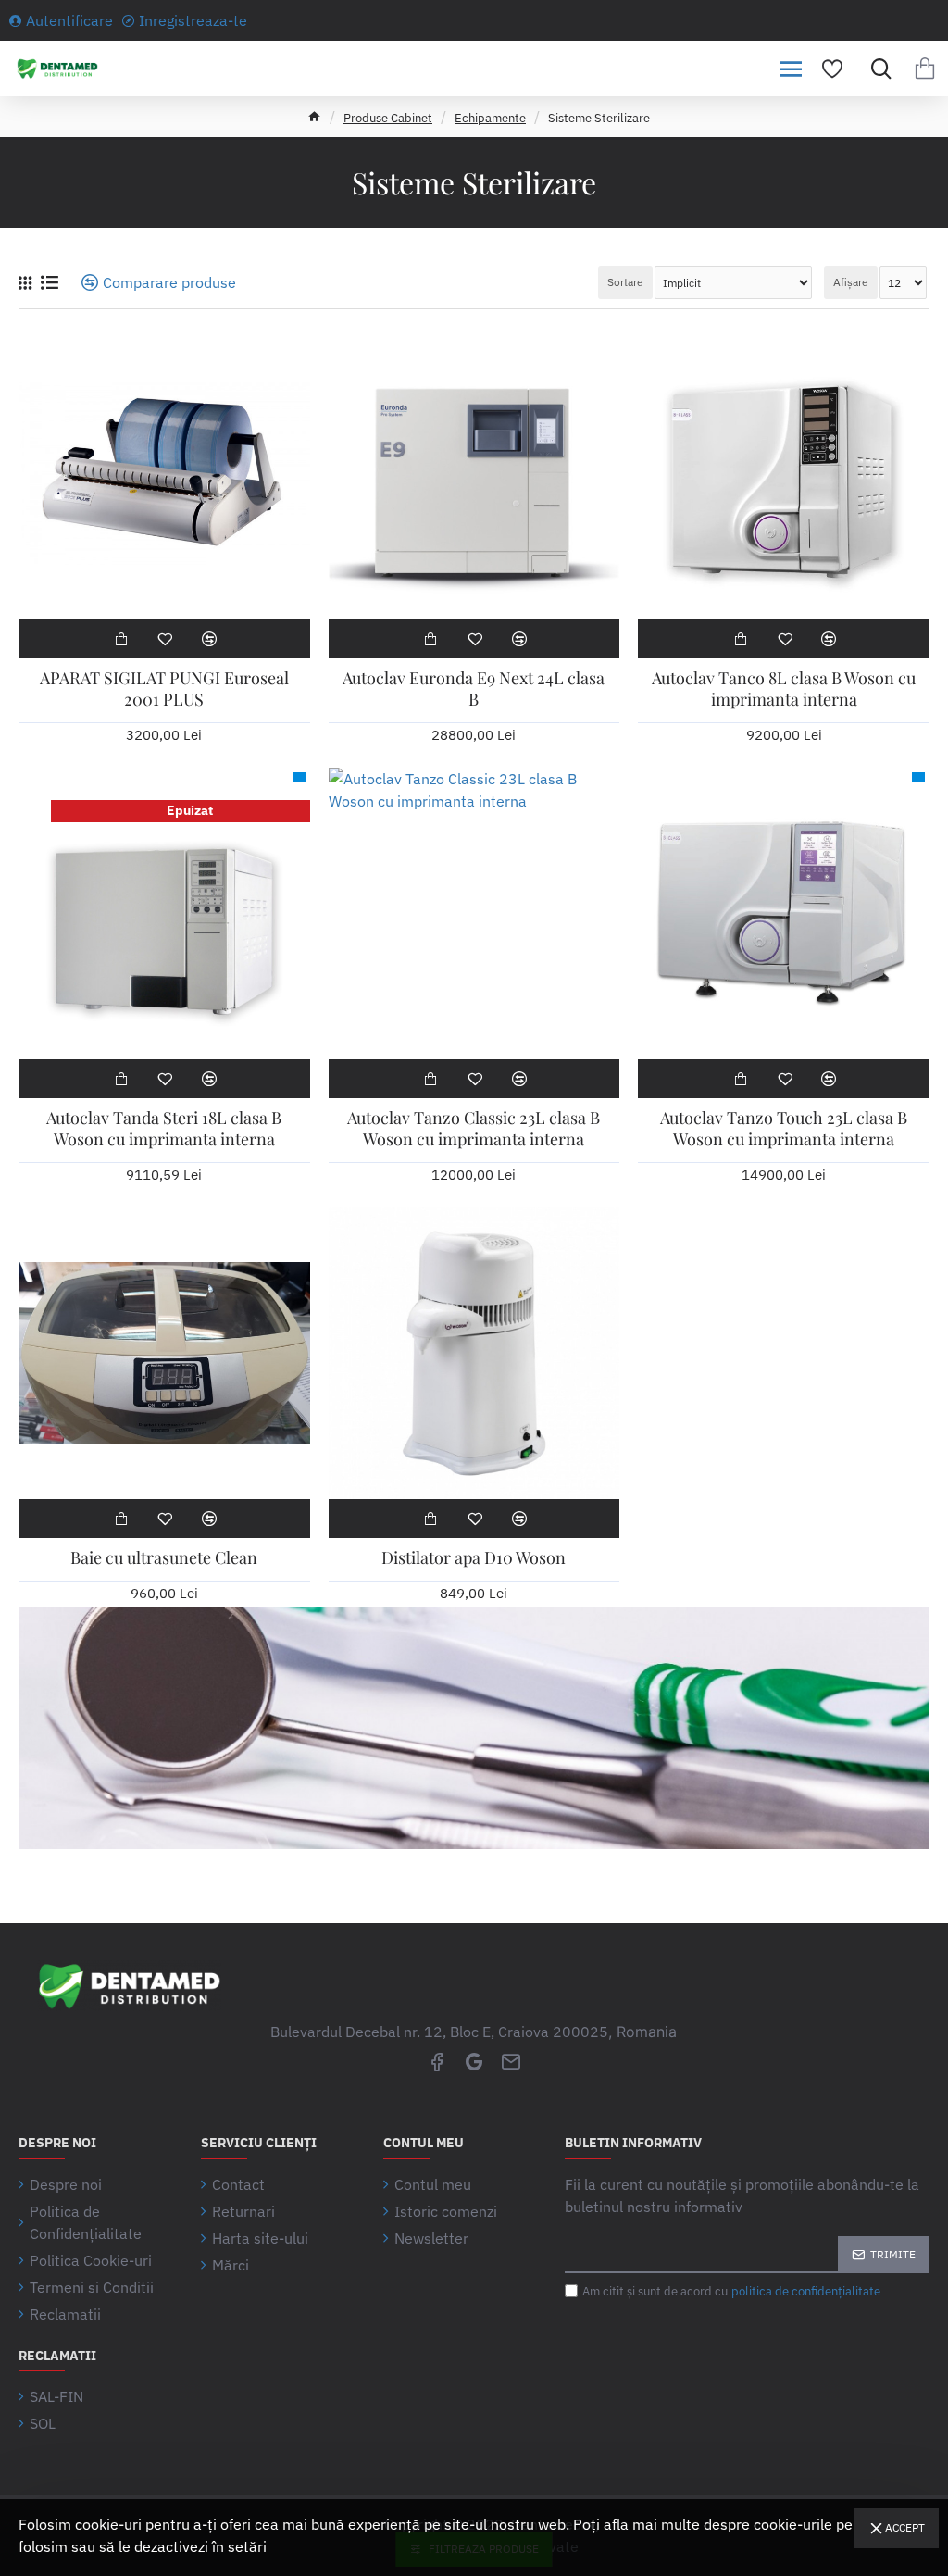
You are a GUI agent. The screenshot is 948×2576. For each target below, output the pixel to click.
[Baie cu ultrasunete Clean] (164, 1353)
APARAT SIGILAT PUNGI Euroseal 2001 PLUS (164, 689)
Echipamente (490, 118)
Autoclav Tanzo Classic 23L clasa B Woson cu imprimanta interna (474, 1129)
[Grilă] (25, 283)
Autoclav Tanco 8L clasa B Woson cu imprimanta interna (784, 689)
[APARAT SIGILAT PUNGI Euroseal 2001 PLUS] (164, 474)
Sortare (625, 282)
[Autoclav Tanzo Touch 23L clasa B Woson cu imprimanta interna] (784, 913)
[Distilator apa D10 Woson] (474, 1353)
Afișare (851, 282)
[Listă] (50, 282)
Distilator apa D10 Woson (474, 1558)
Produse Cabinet (388, 118)
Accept (905, 2527)
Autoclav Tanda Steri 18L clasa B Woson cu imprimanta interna (164, 1129)
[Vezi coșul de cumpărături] (925, 69)
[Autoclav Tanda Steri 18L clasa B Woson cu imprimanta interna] (164, 913)
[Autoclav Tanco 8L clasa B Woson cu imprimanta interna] (784, 474)
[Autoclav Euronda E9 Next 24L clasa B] (474, 474)
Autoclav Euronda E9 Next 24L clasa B (474, 689)
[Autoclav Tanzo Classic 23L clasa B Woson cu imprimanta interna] (474, 913)
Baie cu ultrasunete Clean (164, 1558)
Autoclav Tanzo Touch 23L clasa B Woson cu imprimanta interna (784, 1129)
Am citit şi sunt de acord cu (731, 2291)
